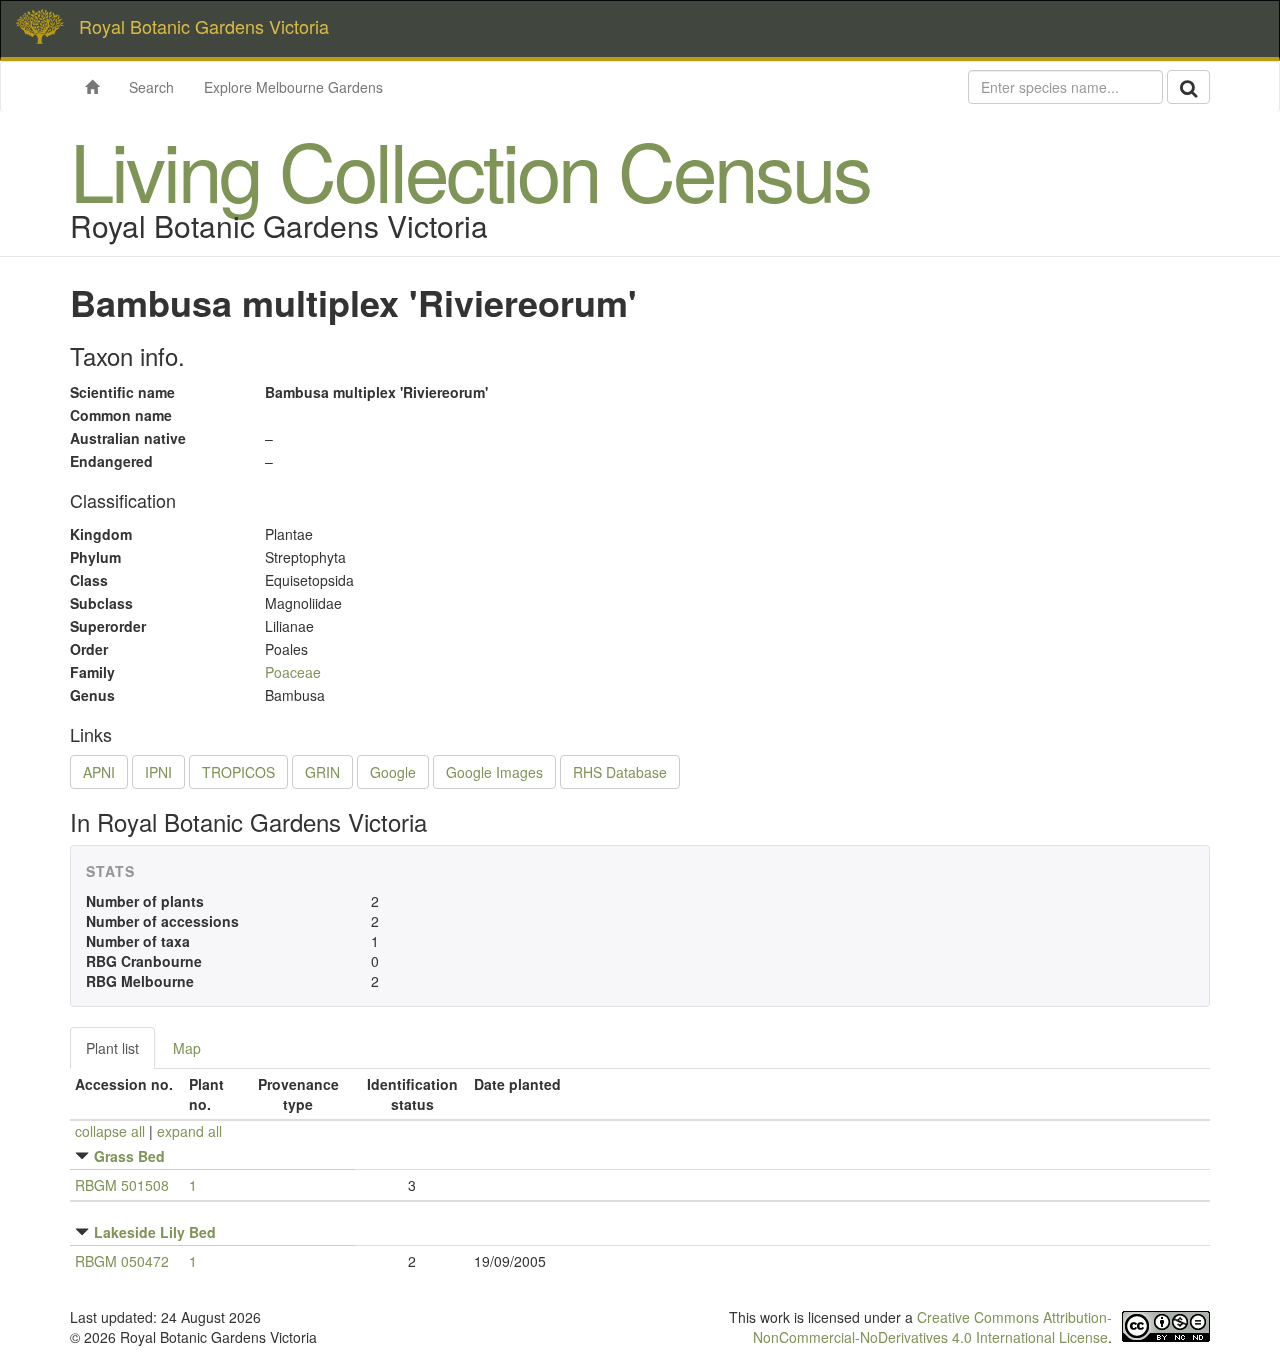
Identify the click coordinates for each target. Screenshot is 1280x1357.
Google (393, 772)
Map (187, 1048)
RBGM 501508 (122, 1185)
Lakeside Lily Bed (155, 1232)
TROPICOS (238, 772)
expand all (189, 1131)
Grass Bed (129, 1156)
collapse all (110, 1131)
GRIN (322, 772)
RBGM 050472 (122, 1261)
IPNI (158, 772)
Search (151, 87)
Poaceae (293, 672)
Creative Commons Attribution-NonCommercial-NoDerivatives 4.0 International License (932, 1327)
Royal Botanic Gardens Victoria (204, 26)
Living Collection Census (470, 168)
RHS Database (620, 772)
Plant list (112, 1048)
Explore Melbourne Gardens (293, 87)
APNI (99, 772)
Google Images (494, 772)
